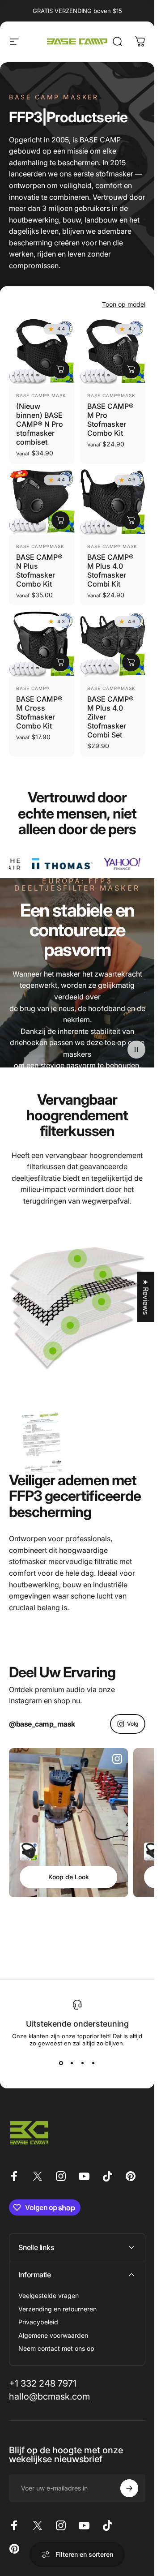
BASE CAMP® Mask (41, 395)
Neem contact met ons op (56, 2348)
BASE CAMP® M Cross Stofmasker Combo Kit (39, 712)
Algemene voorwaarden (53, 2335)
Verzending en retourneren (57, 2309)
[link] (77, 1259)
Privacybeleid (38, 2322)
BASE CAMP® (33, 688)
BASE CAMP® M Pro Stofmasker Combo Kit (110, 420)
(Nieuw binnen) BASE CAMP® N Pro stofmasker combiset (40, 424)
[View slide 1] (61, 2063)
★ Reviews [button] (146, 1297)
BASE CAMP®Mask (111, 395)
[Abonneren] (129, 2488)
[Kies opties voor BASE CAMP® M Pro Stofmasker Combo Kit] (131, 369)
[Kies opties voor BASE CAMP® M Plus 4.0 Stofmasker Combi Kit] (131, 520)
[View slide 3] (83, 2063)
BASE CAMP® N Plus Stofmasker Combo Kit (39, 570)
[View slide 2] (72, 2063)
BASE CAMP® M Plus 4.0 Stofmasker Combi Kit (110, 570)
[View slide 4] (93, 2063)
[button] (136, 1050)
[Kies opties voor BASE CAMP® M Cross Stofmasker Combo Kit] (60, 662)
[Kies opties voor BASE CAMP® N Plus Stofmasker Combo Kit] (60, 520)
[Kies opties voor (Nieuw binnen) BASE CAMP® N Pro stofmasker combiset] (60, 369)
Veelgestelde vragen (49, 2295)
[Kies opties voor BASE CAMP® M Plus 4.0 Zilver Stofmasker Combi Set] (131, 662)
